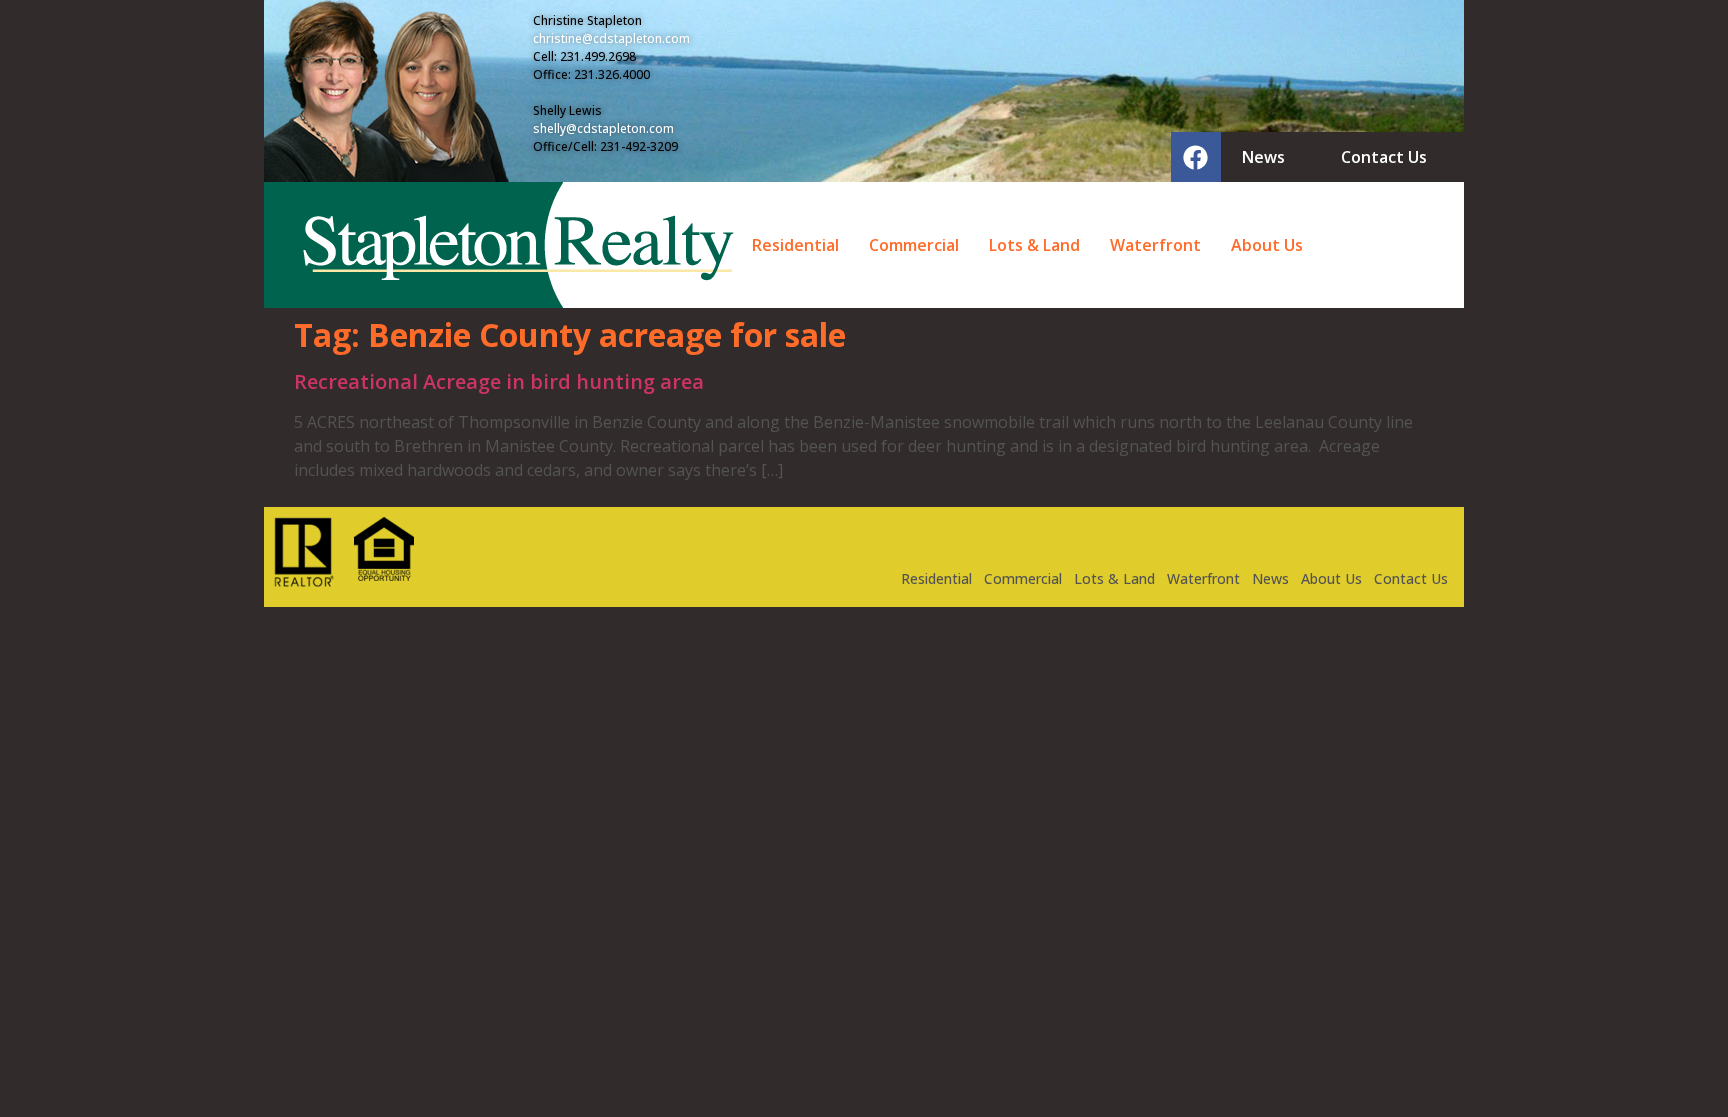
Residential (795, 245)
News (1270, 578)
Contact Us (1411, 578)
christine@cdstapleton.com (611, 38)
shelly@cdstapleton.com (603, 128)
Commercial (914, 245)
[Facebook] (1196, 157)
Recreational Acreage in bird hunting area (499, 381)
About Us (1267, 245)
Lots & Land (1034, 245)
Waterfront (1155, 245)
